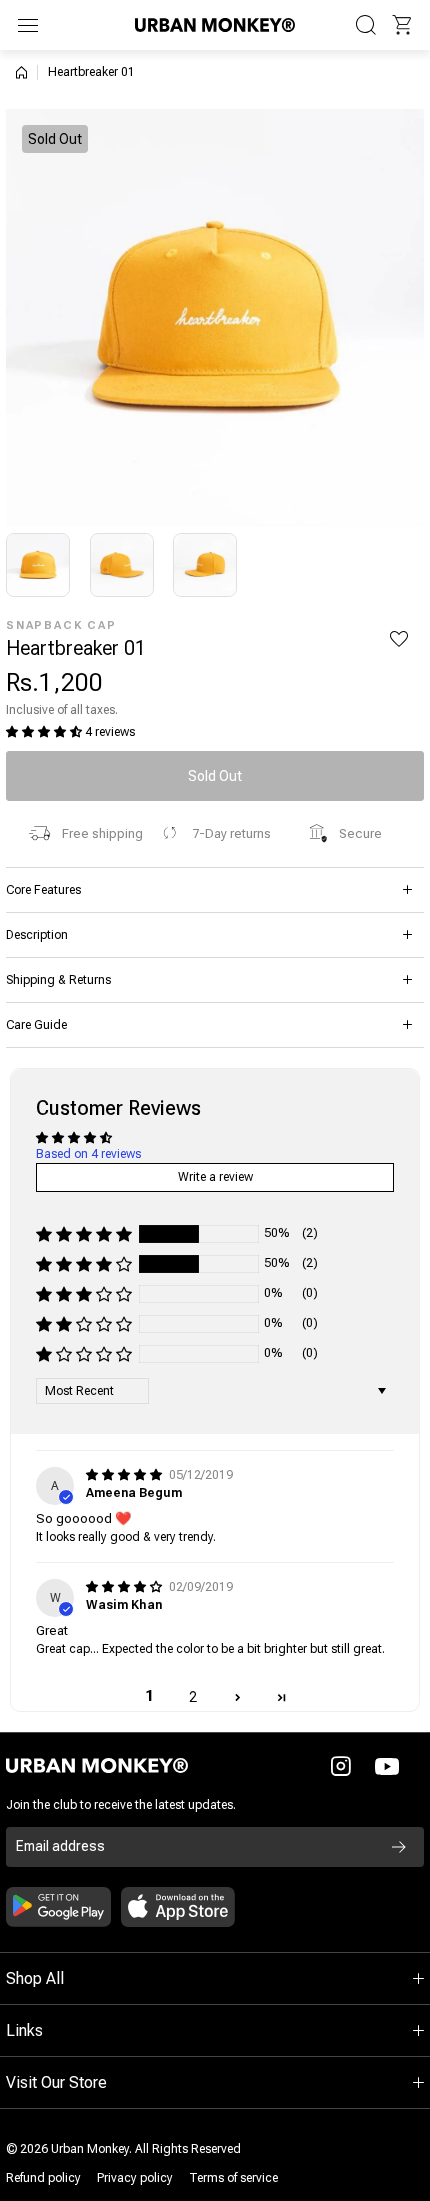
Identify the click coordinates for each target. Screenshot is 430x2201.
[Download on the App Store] (178, 1907)
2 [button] (193, 1697)
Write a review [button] (215, 1177)
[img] (125, 1475)
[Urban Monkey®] (215, 24)
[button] (402, 25)
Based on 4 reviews (88, 1154)
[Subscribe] (399, 1847)
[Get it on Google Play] (58, 1907)
